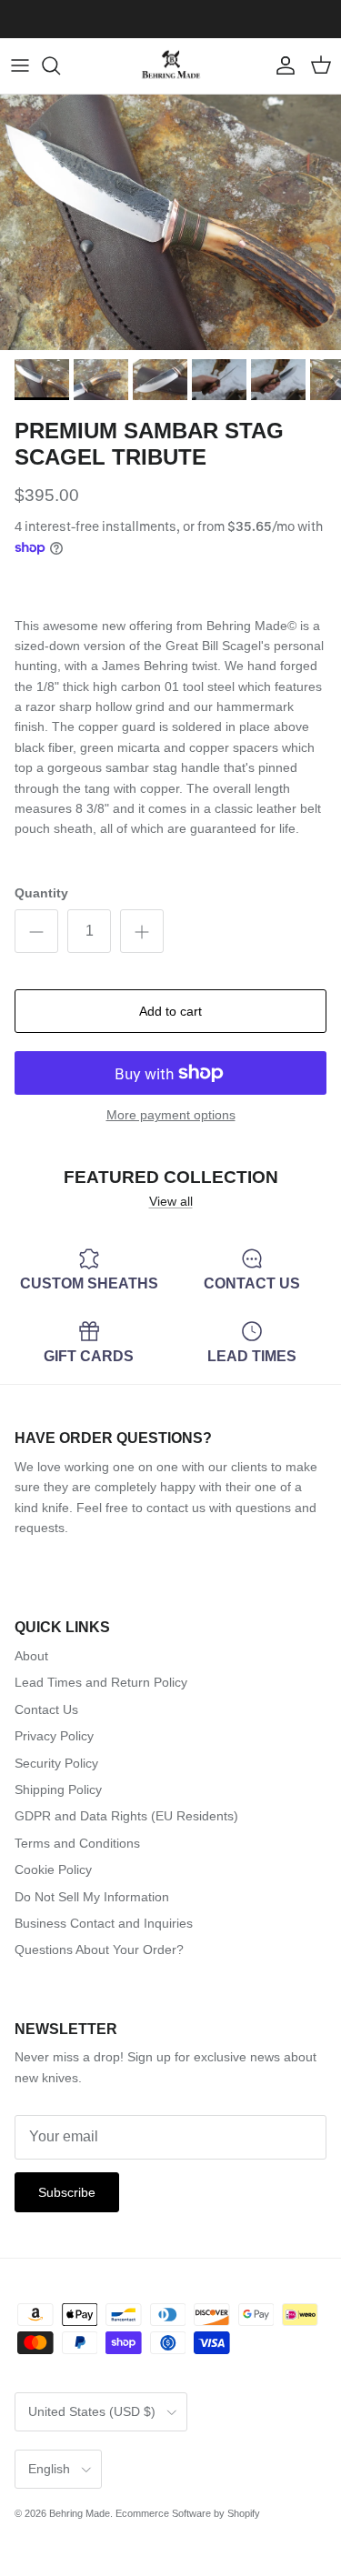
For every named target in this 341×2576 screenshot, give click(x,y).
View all (171, 1201)
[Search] (60, 65)
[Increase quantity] (142, 931)
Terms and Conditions (77, 1843)
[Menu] (20, 65)
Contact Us (46, 1709)
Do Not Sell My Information (92, 1897)
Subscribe (67, 2192)
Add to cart (170, 1011)
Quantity (41, 893)
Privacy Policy (54, 1736)
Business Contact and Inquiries (104, 1923)
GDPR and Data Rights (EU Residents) (126, 1816)
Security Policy (56, 1763)
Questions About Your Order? (99, 1950)
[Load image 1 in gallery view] (170, 222)
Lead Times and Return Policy (101, 1682)
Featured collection (171, 1177)
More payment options (171, 1115)
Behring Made (80, 2513)
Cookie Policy (53, 1869)
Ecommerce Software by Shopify (188, 2513)
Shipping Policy (58, 1789)
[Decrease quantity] (36, 931)
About (31, 1656)
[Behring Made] (171, 66)
